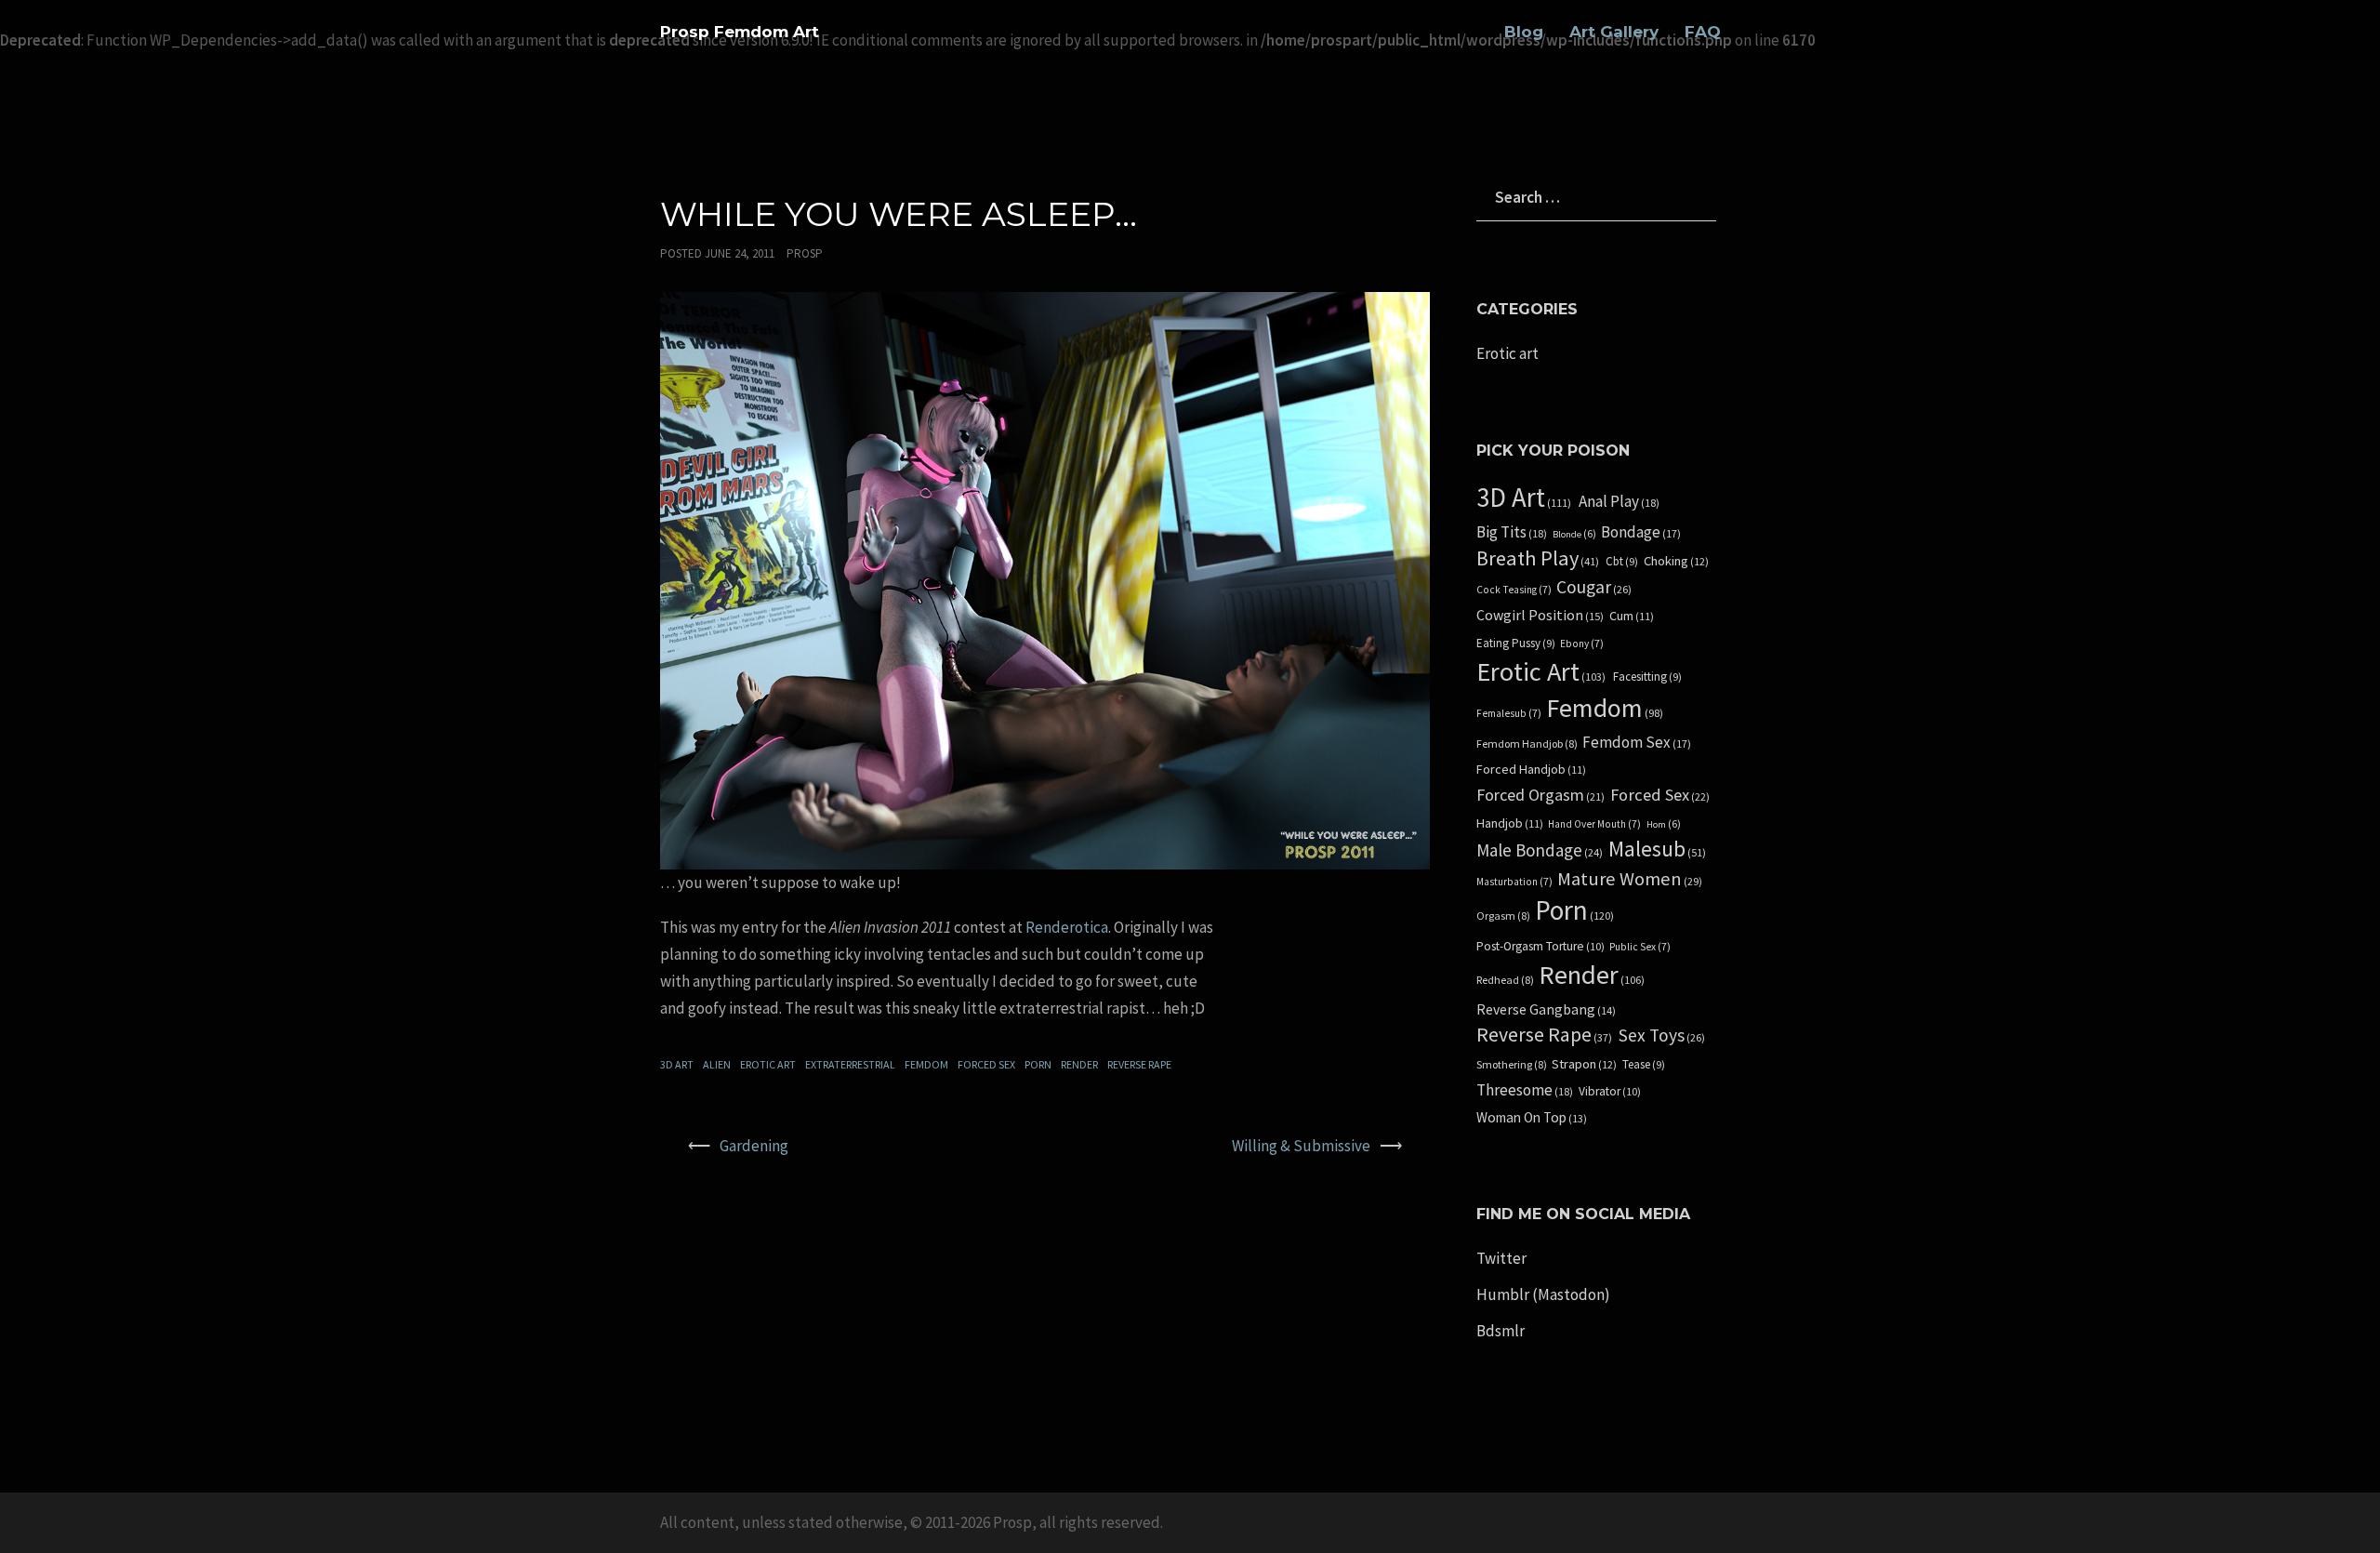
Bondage (1641, 532)
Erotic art (768, 1064)
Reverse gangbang (1546, 1010)
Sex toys (1662, 1035)
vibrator (1610, 1092)
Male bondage (1540, 850)
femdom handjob (1527, 744)
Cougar (1594, 587)
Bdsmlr (1501, 1331)
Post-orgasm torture (1540, 947)
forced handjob (1531, 770)
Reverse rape (1139, 1064)
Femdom (926, 1064)
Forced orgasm (1540, 795)
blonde (1574, 534)
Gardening (754, 1146)
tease (1644, 1065)
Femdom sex (1637, 743)
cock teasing (1514, 590)
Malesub (1657, 850)
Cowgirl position (1540, 615)
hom (1664, 824)
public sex (1640, 947)
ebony (1582, 644)
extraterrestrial (850, 1064)
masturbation (1514, 882)
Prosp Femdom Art (740, 32)
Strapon (1584, 1064)
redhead (1505, 980)
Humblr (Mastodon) (1543, 1294)
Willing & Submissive (1301, 1146)
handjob (1510, 823)
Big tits (1512, 532)
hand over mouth (1594, 824)
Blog (1524, 32)
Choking (1676, 561)
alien (717, 1064)
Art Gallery (1614, 32)
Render (1079, 1064)
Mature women (1630, 879)
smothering (1512, 1065)
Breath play (1538, 558)
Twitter (1501, 1258)
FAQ (1703, 32)
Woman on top (1532, 1118)
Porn (1038, 1064)
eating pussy (1516, 644)
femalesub (1509, 713)
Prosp (805, 253)
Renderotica (1067, 927)
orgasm (1503, 916)
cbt (1622, 562)
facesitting (1647, 677)
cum (1632, 616)
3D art (677, 1064)
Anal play (1619, 502)
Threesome (1525, 1090)
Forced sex (986, 1064)
